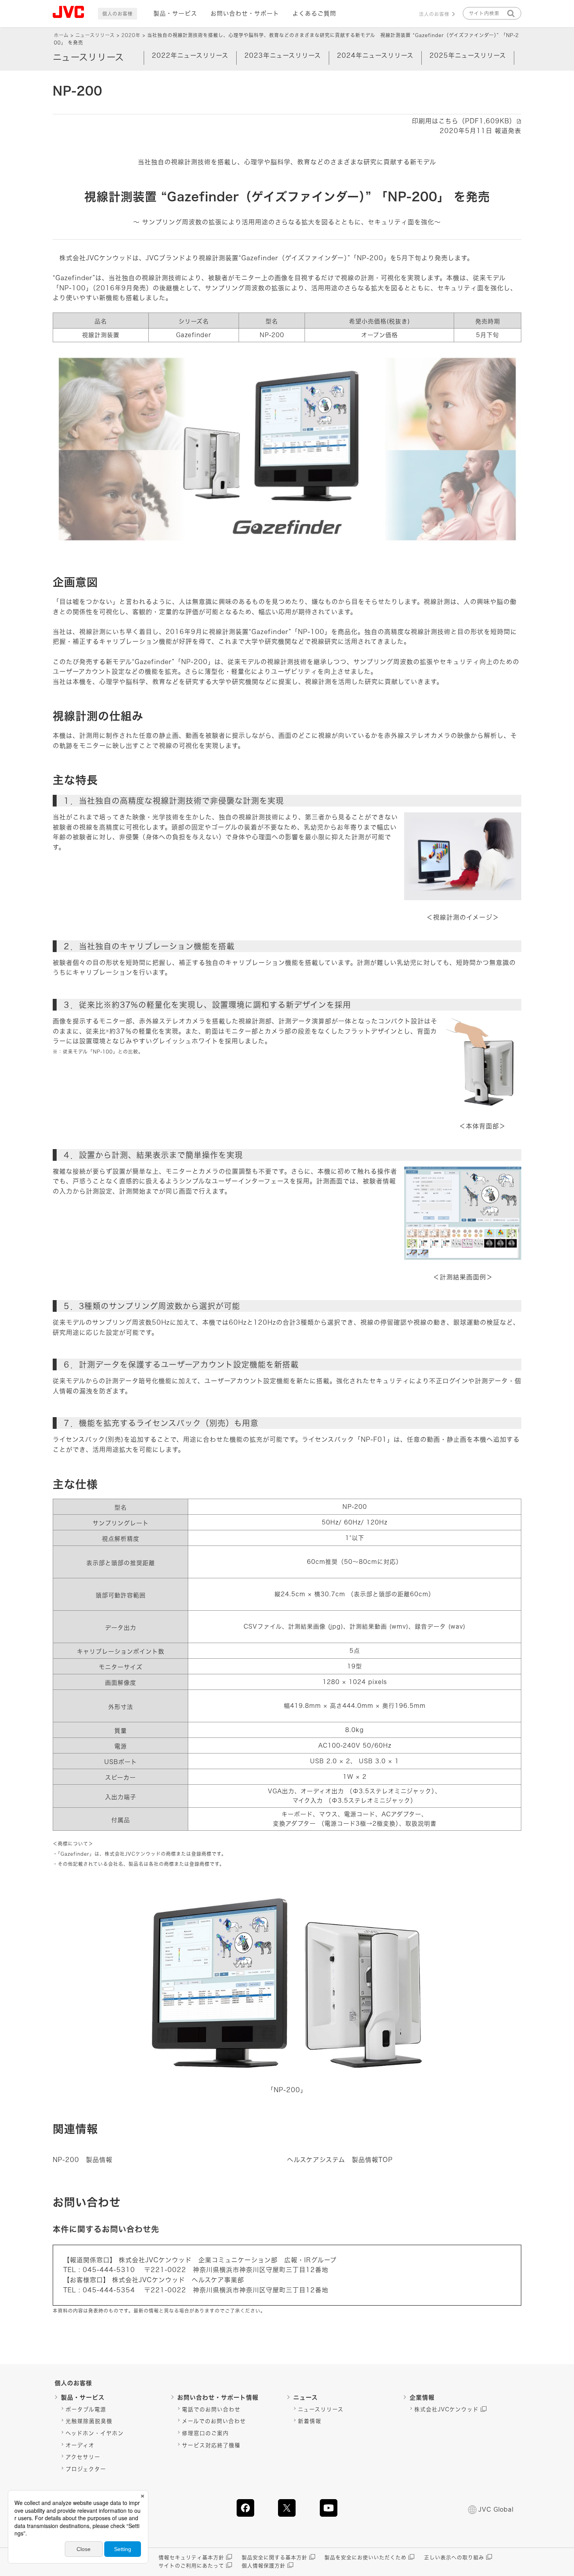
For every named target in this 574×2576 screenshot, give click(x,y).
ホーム (61, 35)
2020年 (131, 35)
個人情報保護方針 (264, 2566)
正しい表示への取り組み (454, 2557)
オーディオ (80, 2445)
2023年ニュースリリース (283, 55)
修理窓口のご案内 (205, 2433)
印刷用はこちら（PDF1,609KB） (464, 121)
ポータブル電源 (86, 2409)
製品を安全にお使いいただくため (365, 2557)
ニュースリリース (95, 35)
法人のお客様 (434, 14)
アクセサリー (83, 2457)
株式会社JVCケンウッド (447, 2409)
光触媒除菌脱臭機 (89, 2421)
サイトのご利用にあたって (191, 2566)
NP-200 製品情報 (83, 2160)
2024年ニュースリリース (375, 55)
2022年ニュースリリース (190, 55)
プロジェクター (86, 2469)
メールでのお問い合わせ (214, 2421)
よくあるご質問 (314, 13)
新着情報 (310, 2421)
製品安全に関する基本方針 (275, 2557)
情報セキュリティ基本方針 (191, 2557)
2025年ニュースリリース (468, 55)
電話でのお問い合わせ (211, 2409)
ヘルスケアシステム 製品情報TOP (340, 2160)
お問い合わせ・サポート (245, 13)
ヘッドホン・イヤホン (95, 2433)
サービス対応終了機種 (211, 2445)
